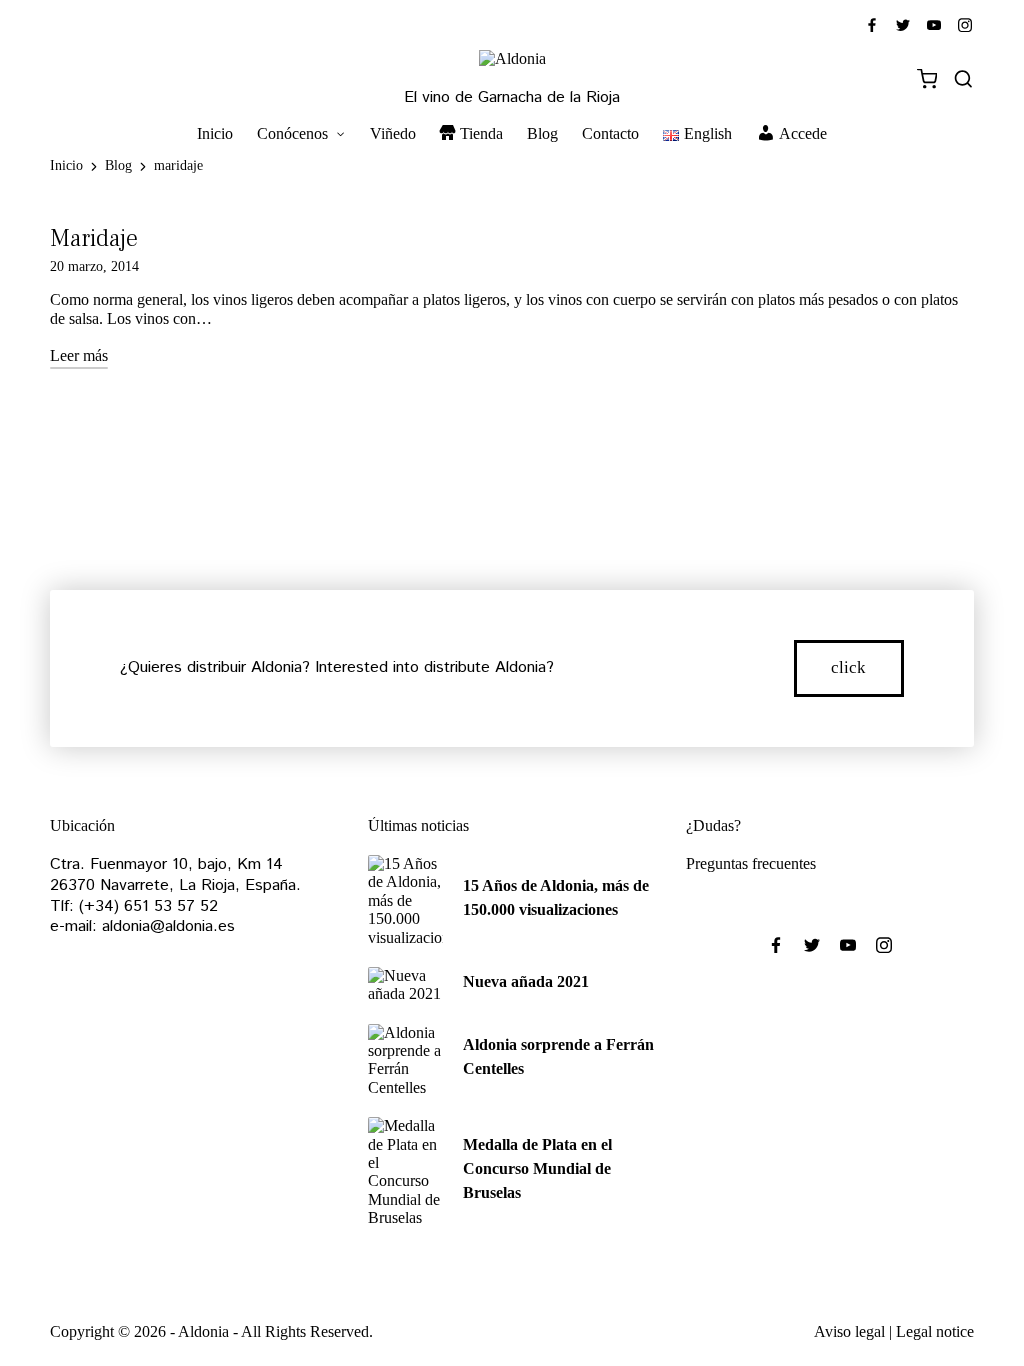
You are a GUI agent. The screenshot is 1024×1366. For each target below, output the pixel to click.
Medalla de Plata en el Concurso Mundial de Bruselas (537, 1168)
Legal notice (935, 1331)
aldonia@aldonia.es (168, 926)
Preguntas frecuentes (751, 863)
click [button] (848, 667)
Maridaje (94, 238)
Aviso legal (849, 1331)
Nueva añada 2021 (526, 981)
